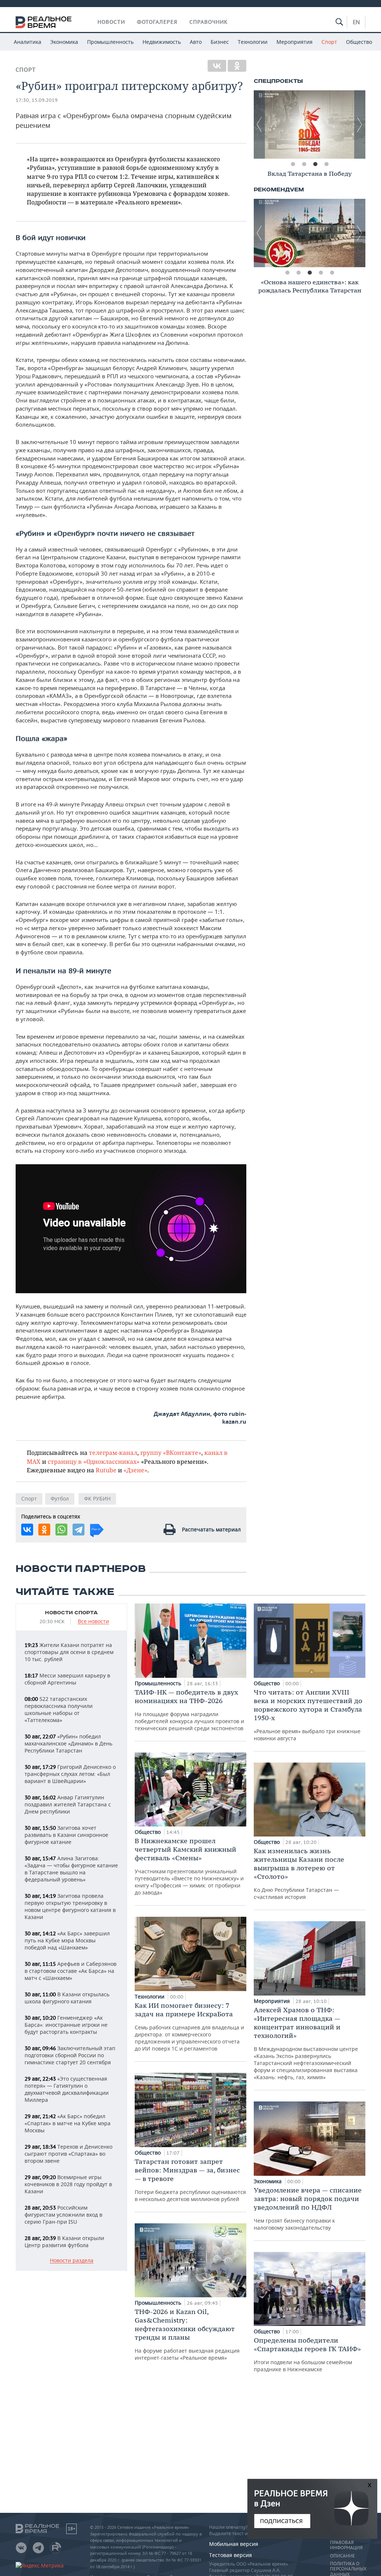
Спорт (329, 42)
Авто (196, 42)
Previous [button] (259, 124)
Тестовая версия (230, 2555)
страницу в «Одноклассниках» (94, 1461)
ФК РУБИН (97, 1499)
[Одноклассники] (237, 66)
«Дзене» (135, 1470)
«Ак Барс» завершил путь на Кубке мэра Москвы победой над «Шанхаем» (67, 1940)
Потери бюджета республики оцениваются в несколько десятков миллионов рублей (190, 2180)
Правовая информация (346, 2545)
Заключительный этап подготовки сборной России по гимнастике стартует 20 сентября (70, 2055)
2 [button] (304, 164)
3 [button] (315, 164)
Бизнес (220, 42)
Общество (359, 42)
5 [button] (332, 273)
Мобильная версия (234, 2544)
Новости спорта (71, 1613)
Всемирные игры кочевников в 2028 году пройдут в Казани (68, 2184)
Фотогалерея (157, 22)
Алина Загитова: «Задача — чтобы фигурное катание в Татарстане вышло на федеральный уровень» (71, 1869)
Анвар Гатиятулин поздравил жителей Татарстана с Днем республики (68, 1804)
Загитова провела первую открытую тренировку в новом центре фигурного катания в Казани (70, 1906)
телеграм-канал (113, 1452)
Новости (111, 22)
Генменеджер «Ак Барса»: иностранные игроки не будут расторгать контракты (66, 2025)
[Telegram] (79, 1530)
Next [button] (360, 124)
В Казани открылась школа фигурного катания (67, 1998)
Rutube (106, 1470)
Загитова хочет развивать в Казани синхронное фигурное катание (66, 1835)
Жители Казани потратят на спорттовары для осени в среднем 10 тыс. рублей (69, 1652)
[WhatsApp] (61, 1530)
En (356, 22)
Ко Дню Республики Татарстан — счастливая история (299, 1873)
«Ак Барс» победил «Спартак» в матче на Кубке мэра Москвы (68, 2123)
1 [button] (293, 164)
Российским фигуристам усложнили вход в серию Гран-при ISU (63, 2215)
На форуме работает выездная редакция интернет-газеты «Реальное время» (187, 2334)
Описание (342, 2556)
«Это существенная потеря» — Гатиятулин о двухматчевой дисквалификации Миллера (67, 2089)
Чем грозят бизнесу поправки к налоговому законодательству (308, 2208)
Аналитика (28, 42)
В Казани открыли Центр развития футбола (64, 2242)
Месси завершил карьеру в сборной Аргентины (67, 1679)
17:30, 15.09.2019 (37, 100)
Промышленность (110, 42)
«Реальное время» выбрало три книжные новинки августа (308, 1715)
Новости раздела (72, 2261)
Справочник (209, 22)
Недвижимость (162, 42)
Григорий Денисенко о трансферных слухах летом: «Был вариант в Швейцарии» (70, 1774)
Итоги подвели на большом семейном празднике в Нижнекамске (307, 2354)
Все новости (93, 1622)
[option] (310, 124)
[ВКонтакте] (217, 66)
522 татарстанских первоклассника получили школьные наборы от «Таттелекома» (59, 1709)
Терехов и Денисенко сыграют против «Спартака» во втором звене (68, 2154)
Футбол (60, 1499)
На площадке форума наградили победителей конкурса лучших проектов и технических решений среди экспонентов (189, 1710)
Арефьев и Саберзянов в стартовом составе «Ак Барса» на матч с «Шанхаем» (71, 1971)
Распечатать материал (211, 1529)
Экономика (64, 42)
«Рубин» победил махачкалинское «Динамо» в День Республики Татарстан (68, 1743)
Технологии (253, 42)
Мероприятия (294, 42)
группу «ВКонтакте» (171, 1452)
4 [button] (326, 164)
